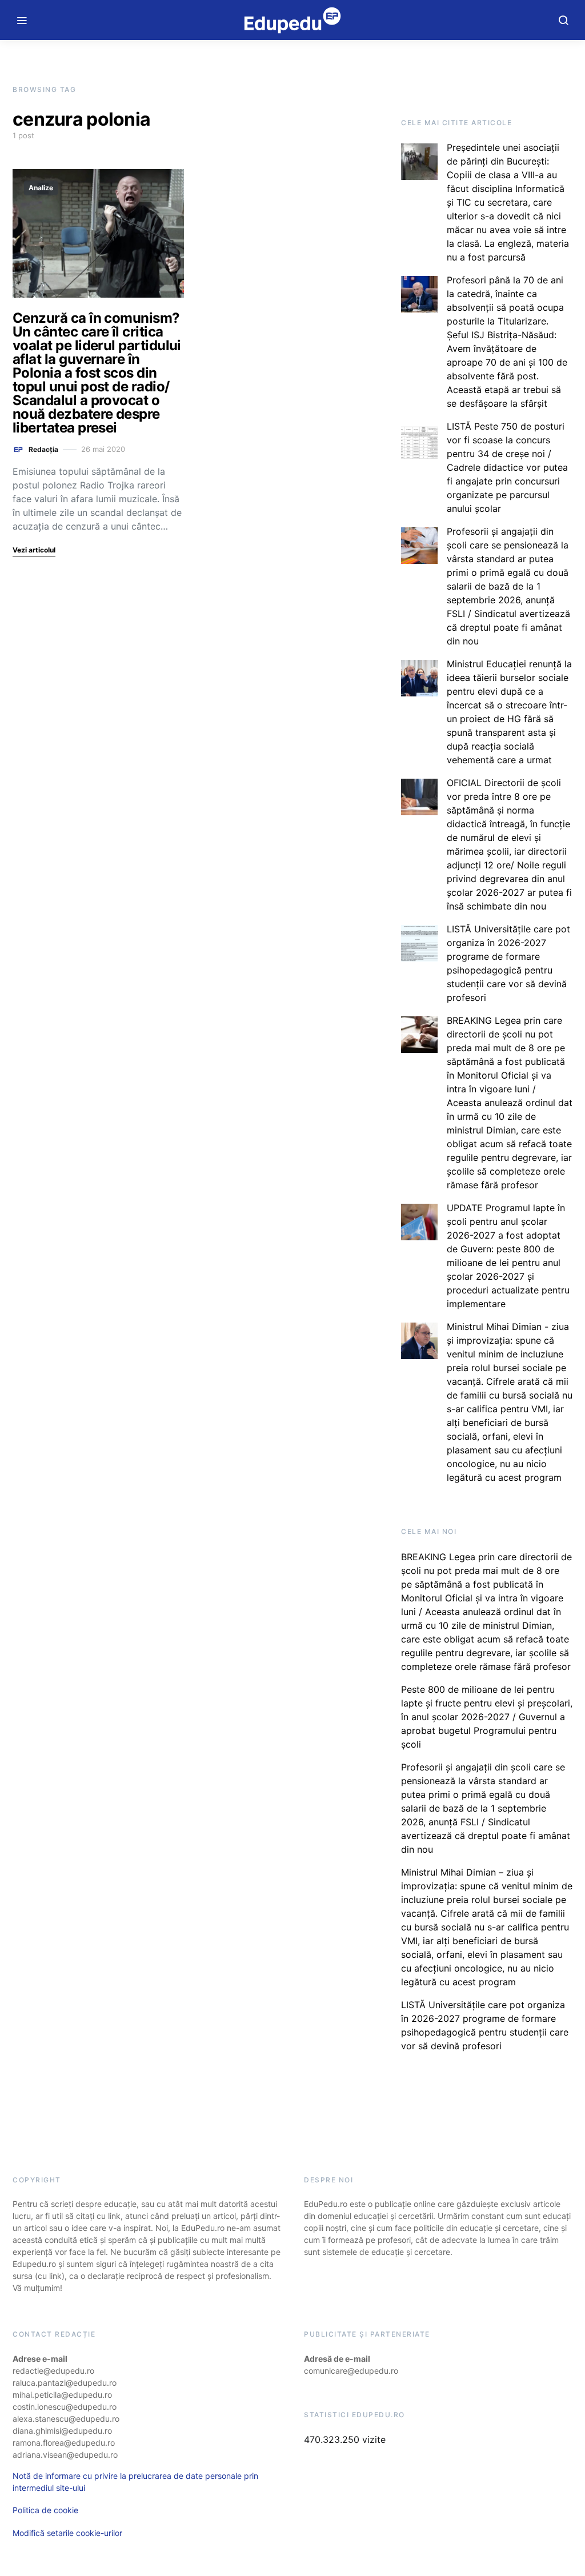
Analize (41, 188)
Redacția (43, 449)
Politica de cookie (45, 2510)
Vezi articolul (34, 550)
